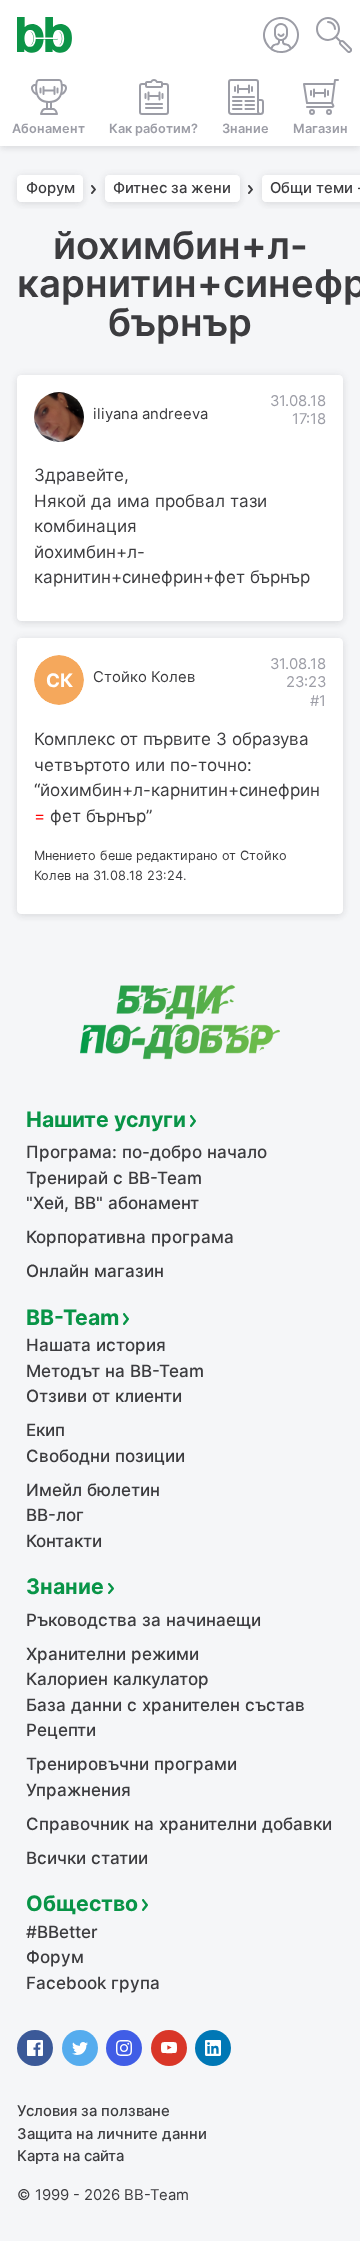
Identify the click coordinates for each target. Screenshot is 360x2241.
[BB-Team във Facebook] (35, 2048)
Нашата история (96, 1345)
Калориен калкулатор (117, 1679)
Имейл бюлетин (93, 1490)
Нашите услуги (106, 1119)
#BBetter (62, 1932)
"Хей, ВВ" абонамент (112, 1203)
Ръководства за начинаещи (143, 1620)
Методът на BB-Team (115, 1371)
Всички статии (87, 1858)
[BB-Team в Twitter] (80, 2048)
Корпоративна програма (130, 1237)
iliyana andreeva (150, 414)
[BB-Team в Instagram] (124, 2048)
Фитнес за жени (172, 189)
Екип (45, 1430)
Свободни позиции (105, 1456)
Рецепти (61, 1730)
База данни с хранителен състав (165, 1705)
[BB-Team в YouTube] (169, 2048)
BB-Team (72, 1317)
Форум (50, 189)
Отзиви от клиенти (104, 1396)
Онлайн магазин (95, 1271)
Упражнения (78, 1790)
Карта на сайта (70, 2156)
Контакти (64, 1541)
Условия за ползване (93, 2111)
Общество (82, 1903)
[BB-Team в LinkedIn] (213, 2048)
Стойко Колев (144, 677)
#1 (318, 701)
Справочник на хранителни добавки (179, 1824)
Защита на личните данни (112, 2134)
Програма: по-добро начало (146, 1152)
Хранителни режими (112, 1654)
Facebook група (93, 1983)
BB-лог (55, 1515)
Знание (65, 1586)
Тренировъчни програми (131, 1764)
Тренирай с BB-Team (114, 1178)
